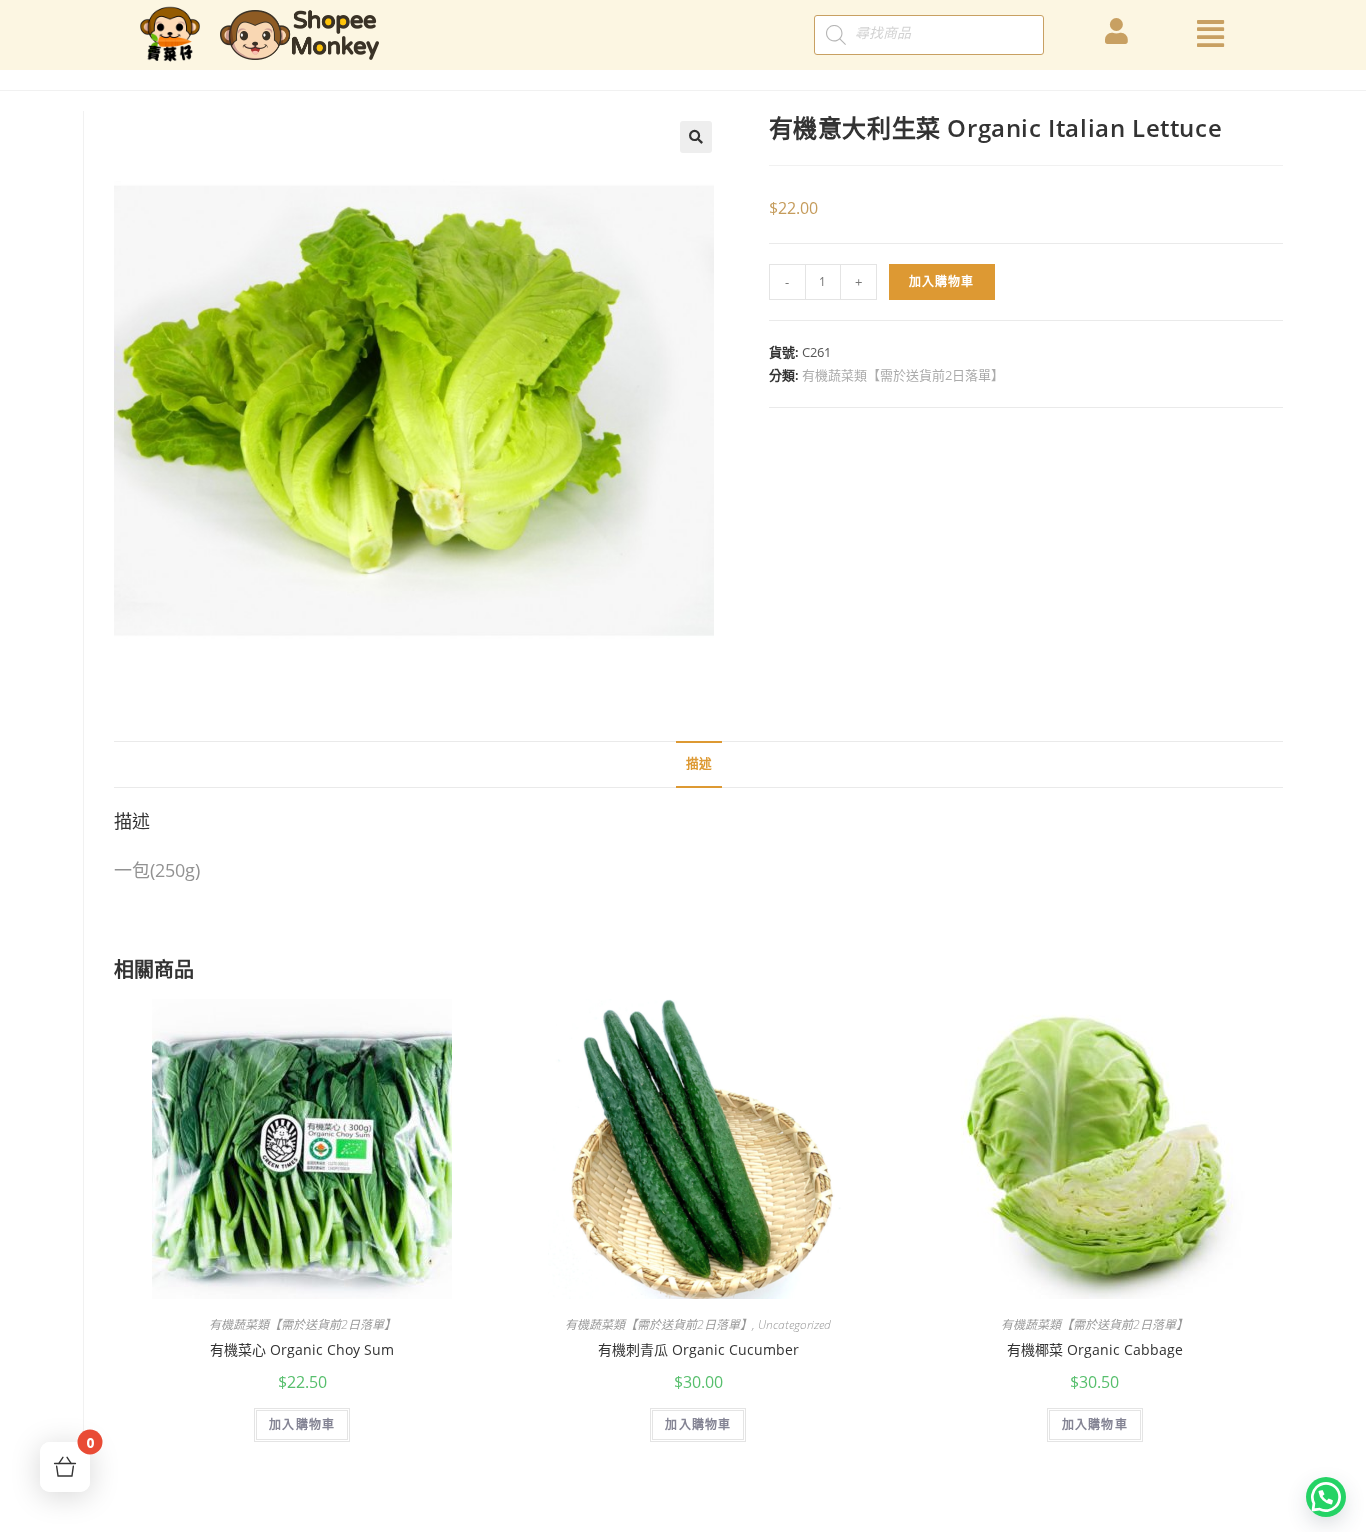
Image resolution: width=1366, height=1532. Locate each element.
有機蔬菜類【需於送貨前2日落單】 (903, 375)
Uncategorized (794, 1324)
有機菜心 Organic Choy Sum (302, 1349)
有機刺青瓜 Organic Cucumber (698, 1349)
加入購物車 (942, 281)
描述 (699, 763)
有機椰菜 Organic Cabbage (1095, 1349)
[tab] (699, 764)
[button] (1326, 1497)
